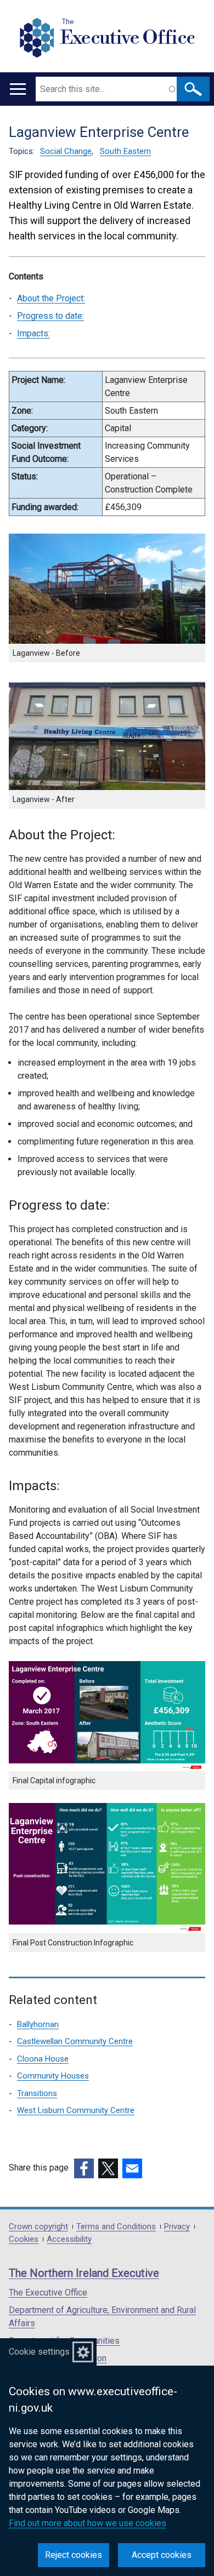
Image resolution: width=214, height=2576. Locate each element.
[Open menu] (18, 89)
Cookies (24, 2239)
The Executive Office (48, 2292)
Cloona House (43, 2059)
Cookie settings (39, 2352)
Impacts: (33, 333)
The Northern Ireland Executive (84, 2273)
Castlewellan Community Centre (75, 2041)
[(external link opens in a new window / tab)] (84, 2168)
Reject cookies (74, 2555)
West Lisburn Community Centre (76, 2110)
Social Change (66, 151)
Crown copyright (38, 2227)
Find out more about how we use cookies (88, 2523)
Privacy (177, 2227)
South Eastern (125, 151)
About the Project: (51, 298)
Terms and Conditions (116, 2227)
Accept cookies (162, 2555)
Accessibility (69, 2239)
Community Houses (53, 2076)
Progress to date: (50, 316)
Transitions (37, 2093)
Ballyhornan (38, 2024)
